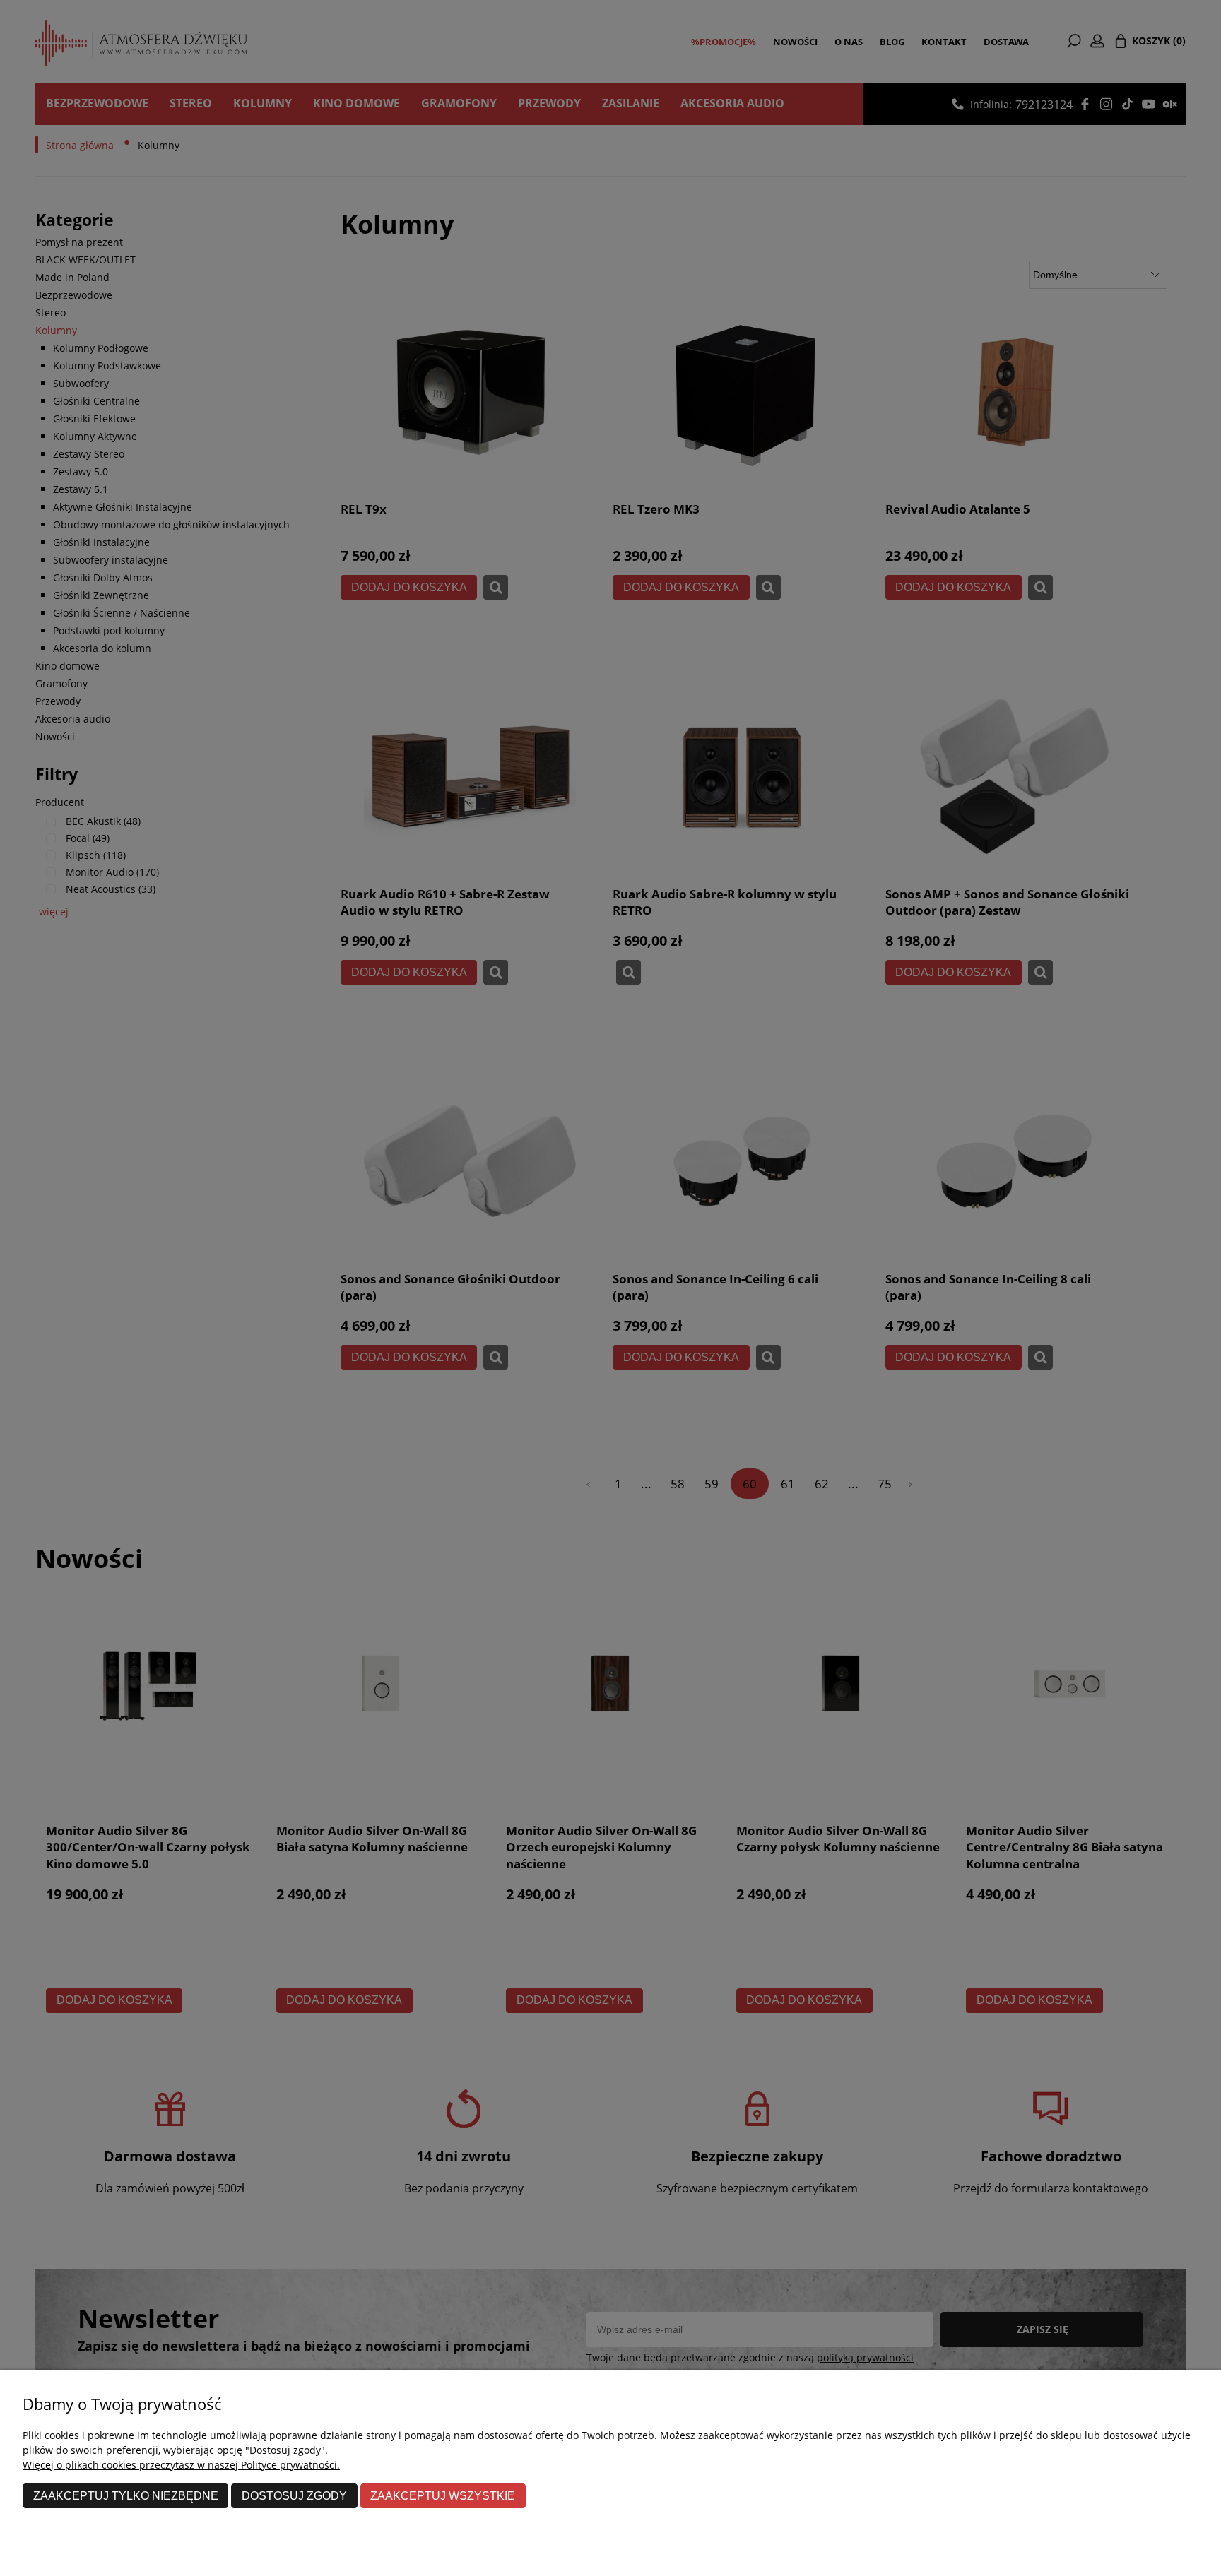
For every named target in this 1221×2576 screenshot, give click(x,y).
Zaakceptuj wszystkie (443, 2495)
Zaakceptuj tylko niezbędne (126, 2495)
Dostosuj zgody (294, 2495)
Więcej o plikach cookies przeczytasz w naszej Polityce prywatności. (181, 2465)
